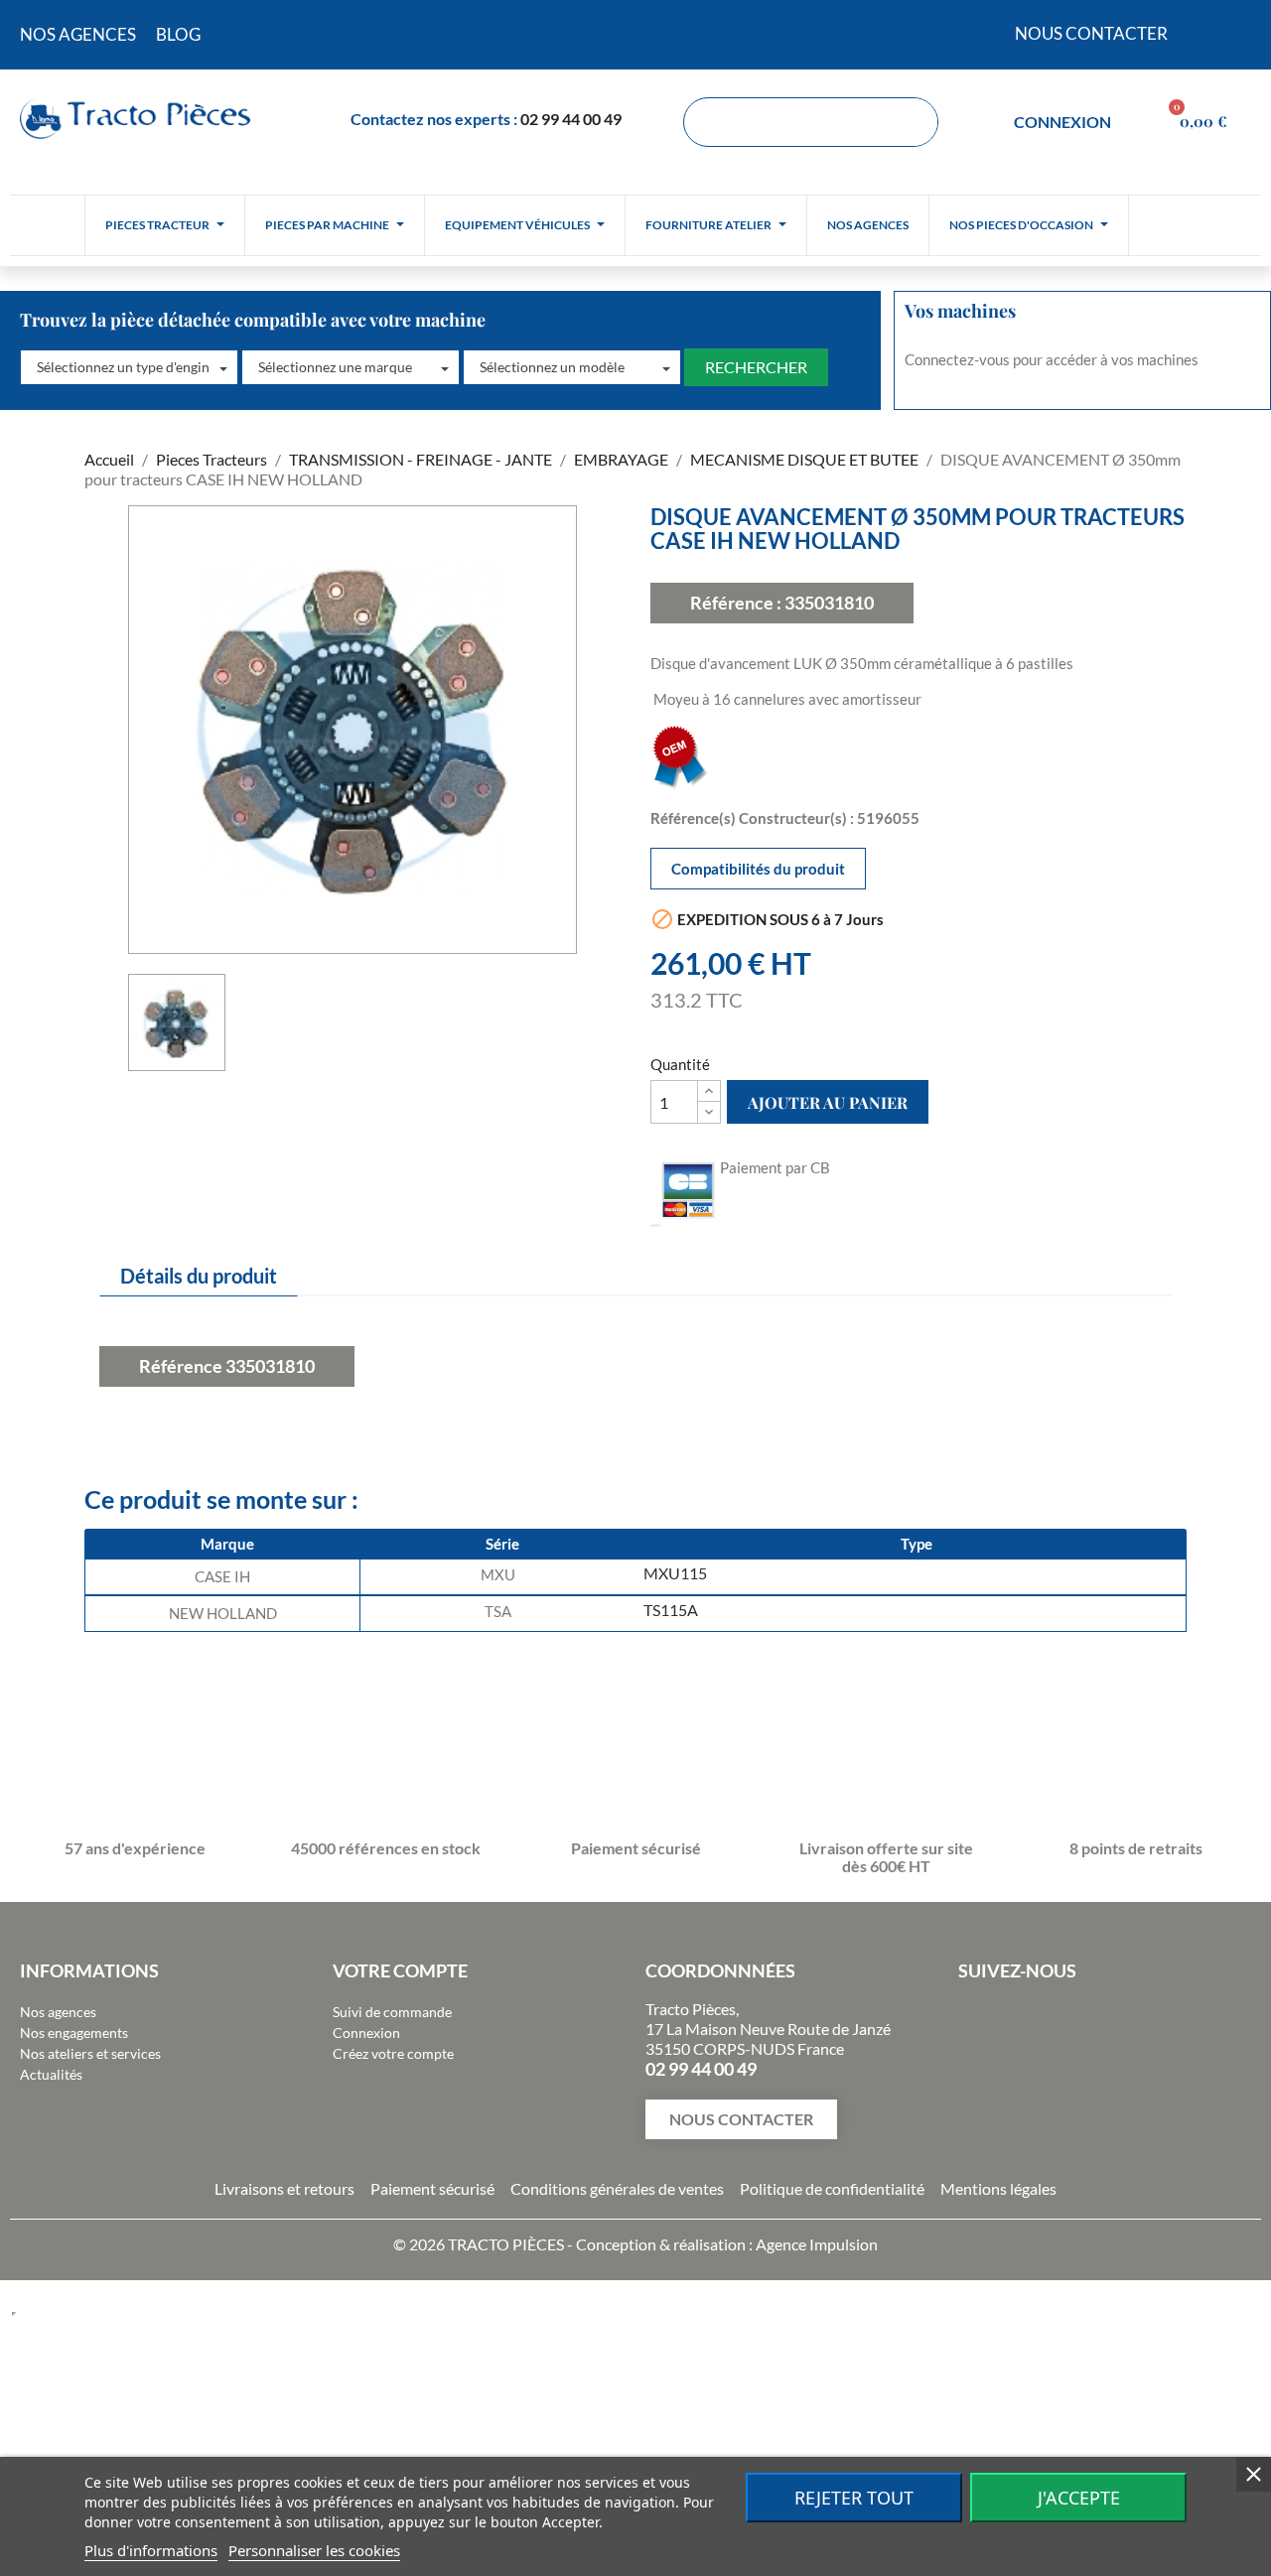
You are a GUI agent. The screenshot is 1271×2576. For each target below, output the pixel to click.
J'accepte (1079, 2498)
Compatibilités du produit (758, 869)
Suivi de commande (392, 2012)
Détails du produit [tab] (199, 1276)
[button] (129, 367)
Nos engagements (74, 2033)
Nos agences (58, 2012)
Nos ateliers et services (90, 2053)
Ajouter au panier (828, 1102)
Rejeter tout (854, 2498)
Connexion (366, 2033)
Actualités (51, 2074)
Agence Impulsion (817, 2244)
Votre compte (400, 1970)
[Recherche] (913, 122)
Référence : (736, 603)
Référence (181, 1366)
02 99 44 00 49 (571, 119)
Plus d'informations (151, 2550)
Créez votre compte (393, 2053)
